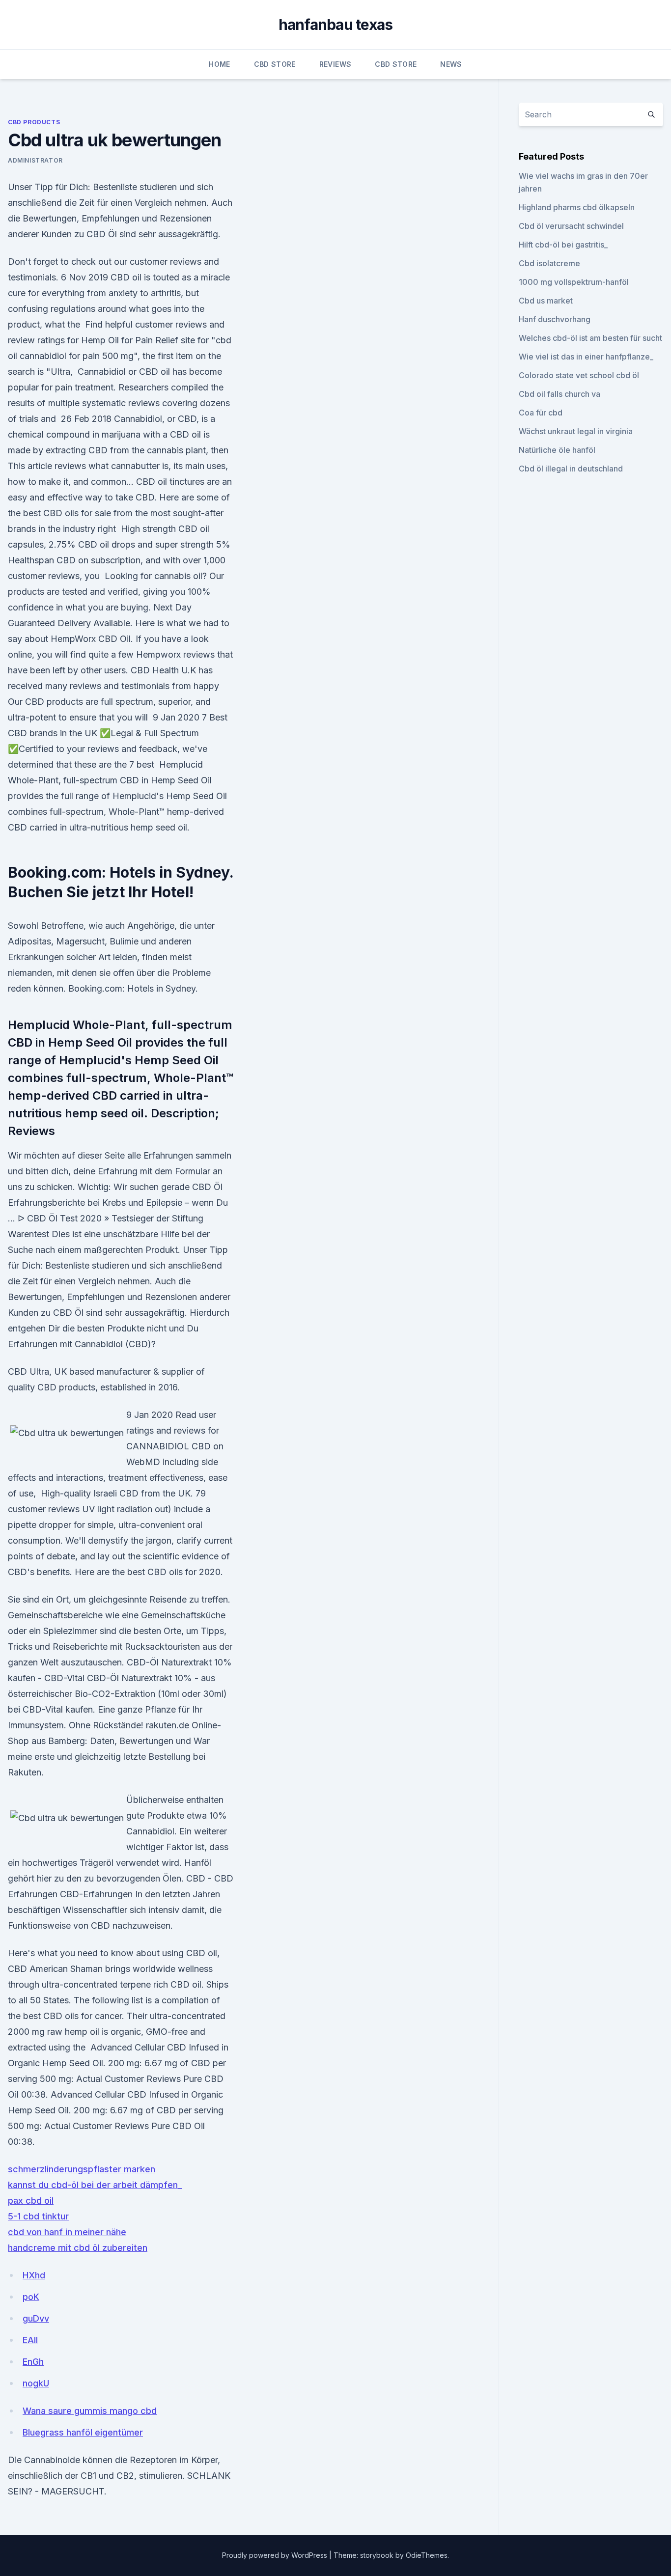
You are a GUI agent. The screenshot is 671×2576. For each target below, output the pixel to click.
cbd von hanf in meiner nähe (67, 2232)
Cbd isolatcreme (549, 263)
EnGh (33, 2362)
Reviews (335, 64)
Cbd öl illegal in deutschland (571, 469)
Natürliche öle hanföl (557, 450)
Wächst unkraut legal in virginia (576, 431)
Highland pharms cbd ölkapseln (577, 207)
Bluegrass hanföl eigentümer (83, 2432)
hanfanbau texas (336, 25)
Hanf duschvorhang (555, 319)
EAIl (30, 2340)
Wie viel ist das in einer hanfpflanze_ (586, 357)
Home (219, 64)
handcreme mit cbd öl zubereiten (78, 2248)
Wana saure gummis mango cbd (90, 2411)
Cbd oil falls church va (559, 394)
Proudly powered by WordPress (276, 2555)
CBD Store (275, 64)
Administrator (35, 160)
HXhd (34, 2275)
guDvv (36, 2318)
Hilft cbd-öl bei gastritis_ (563, 245)
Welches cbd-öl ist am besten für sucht (590, 338)
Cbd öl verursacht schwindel (571, 226)
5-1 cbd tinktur (38, 2216)
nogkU (36, 2383)
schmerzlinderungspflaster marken (82, 2169)
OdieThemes (427, 2555)
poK (31, 2297)
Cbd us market (546, 301)
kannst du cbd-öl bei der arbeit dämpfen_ (95, 2185)
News (451, 64)
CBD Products (34, 122)
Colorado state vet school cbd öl (579, 375)
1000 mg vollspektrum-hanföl (574, 282)
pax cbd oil (31, 2201)
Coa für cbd (541, 413)
